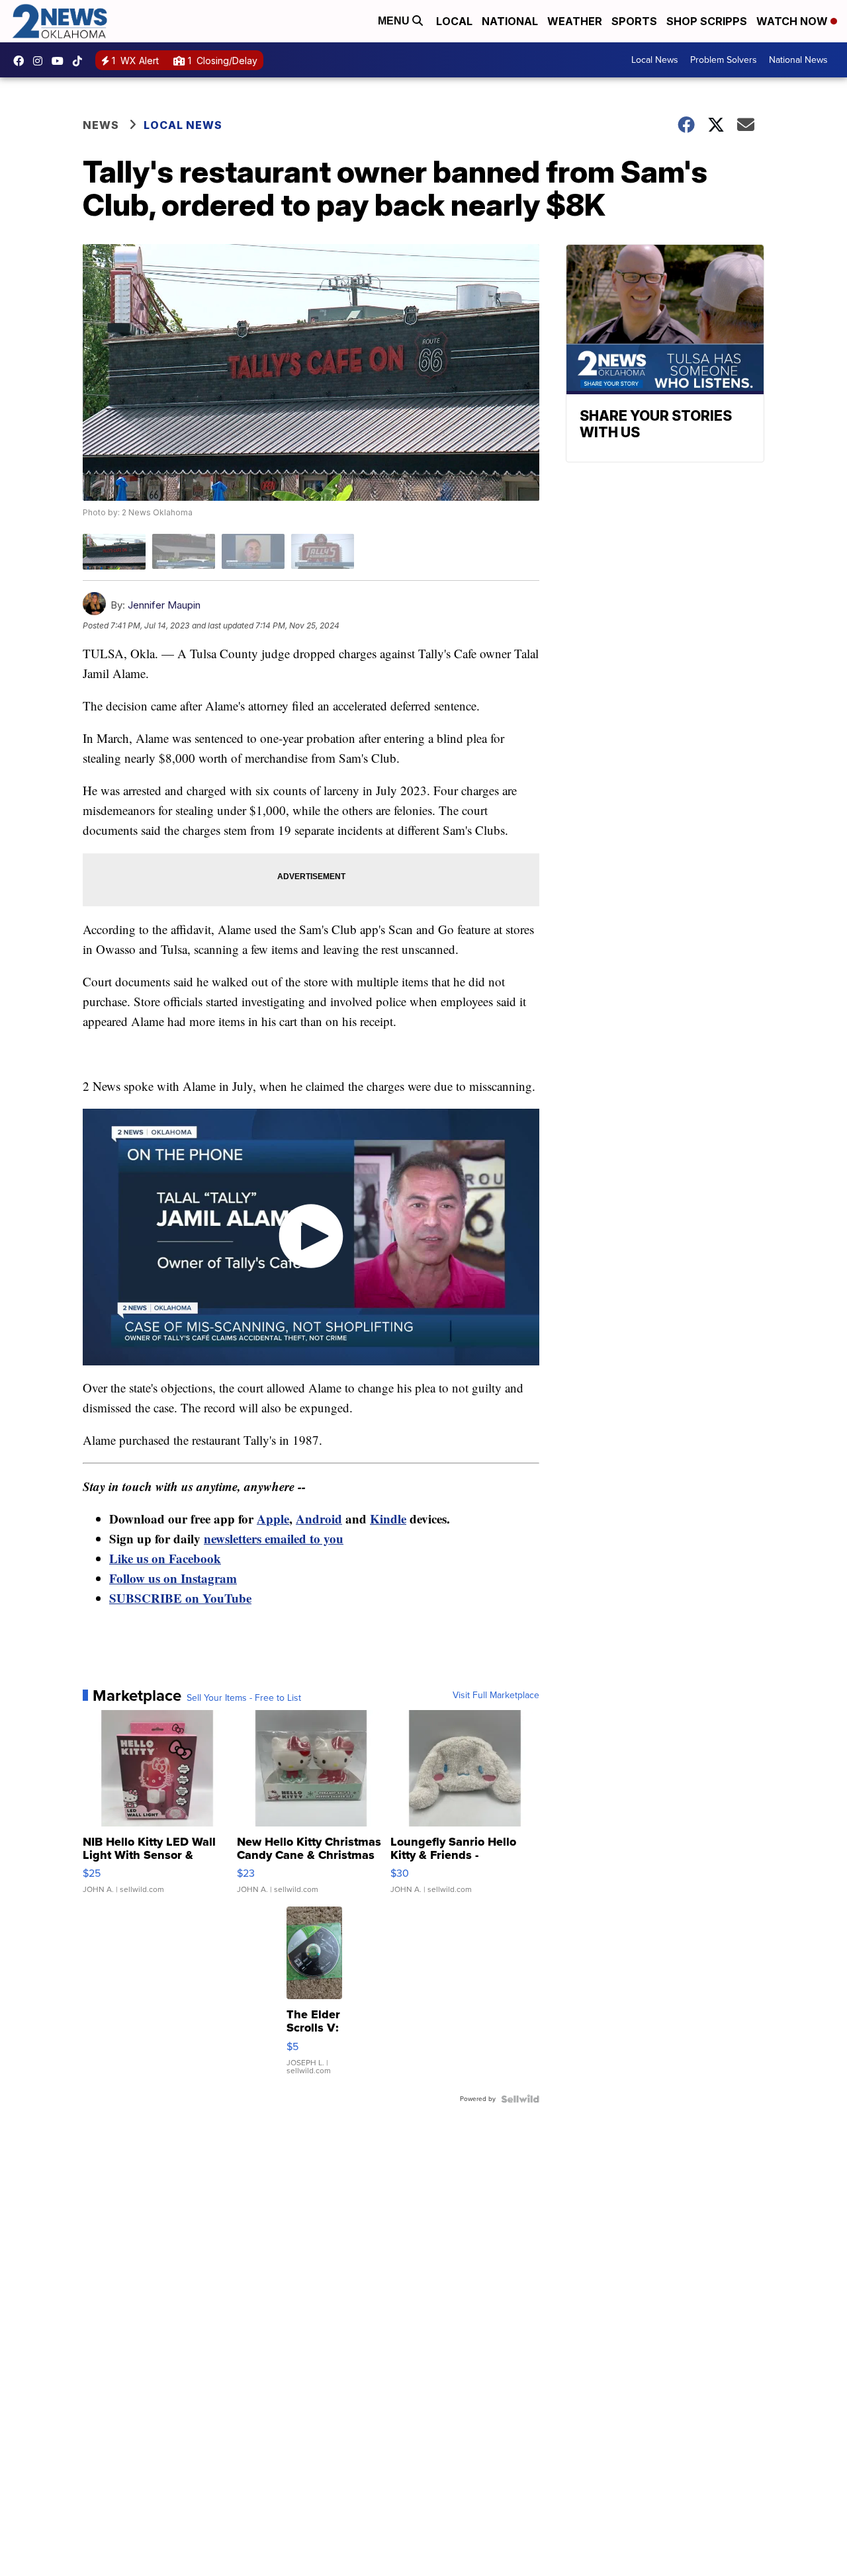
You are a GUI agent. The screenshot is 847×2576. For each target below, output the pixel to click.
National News (798, 60)
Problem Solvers (724, 60)
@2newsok (81, 61)
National (510, 21)
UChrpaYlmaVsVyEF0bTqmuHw (61, 61)
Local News (655, 60)
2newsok (41, 61)
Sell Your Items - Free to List (244, 1698)
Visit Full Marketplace (496, 1696)
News (101, 125)
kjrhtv (22, 61)
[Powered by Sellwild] (520, 2099)
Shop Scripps (707, 21)
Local (454, 21)
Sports (634, 21)
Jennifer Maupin (164, 605)
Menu (395, 21)
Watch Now (793, 21)
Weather (575, 21)
